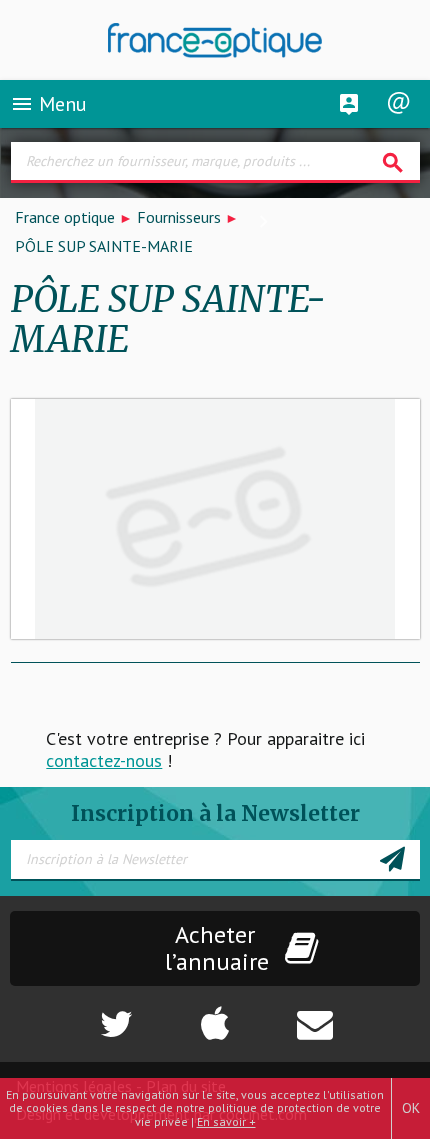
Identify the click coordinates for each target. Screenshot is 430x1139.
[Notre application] (215, 1014)
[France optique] (215, 40)
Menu (48, 104)
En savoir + (226, 1121)
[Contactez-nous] (358, 1014)
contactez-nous (104, 760)
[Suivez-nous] (72, 1014)
